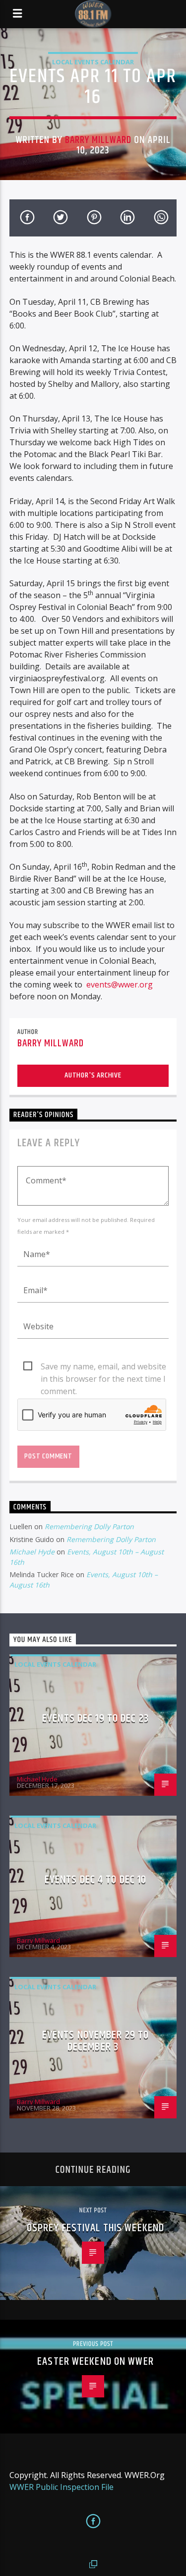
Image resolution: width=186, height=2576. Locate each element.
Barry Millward (98, 140)
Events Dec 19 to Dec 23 (95, 1718)
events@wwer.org (120, 984)
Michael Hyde (32, 1552)
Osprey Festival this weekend (95, 2228)
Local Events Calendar (93, 62)
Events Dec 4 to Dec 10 (96, 1880)
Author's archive (93, 1075)
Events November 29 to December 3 (96, 2041)
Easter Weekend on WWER (95, 2362)
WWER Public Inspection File (62, 2487)
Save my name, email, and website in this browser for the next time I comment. (103, 1367)
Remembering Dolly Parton (89, 1526)
